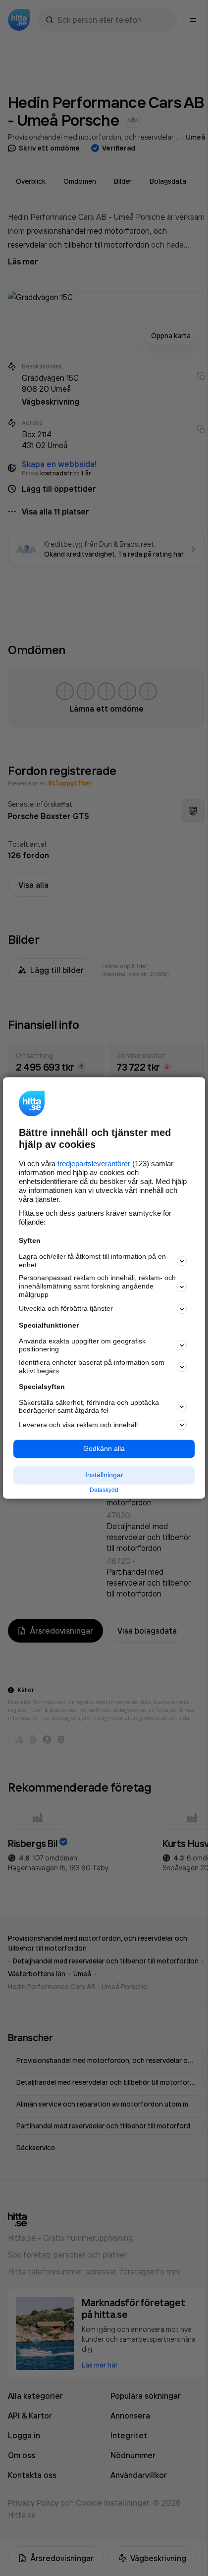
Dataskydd (104, 1490)
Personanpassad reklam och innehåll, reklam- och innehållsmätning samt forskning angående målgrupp (97, 1287)
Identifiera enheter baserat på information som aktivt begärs (92, 1367)
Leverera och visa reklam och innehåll (78, 1425)
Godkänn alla (104, 1449)
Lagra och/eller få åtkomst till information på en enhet (92, 1261)
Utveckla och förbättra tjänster (66, 1309)
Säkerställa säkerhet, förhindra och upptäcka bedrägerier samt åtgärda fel (89, 1407)
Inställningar (104, 1475)
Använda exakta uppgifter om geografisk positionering (82, 1345)
